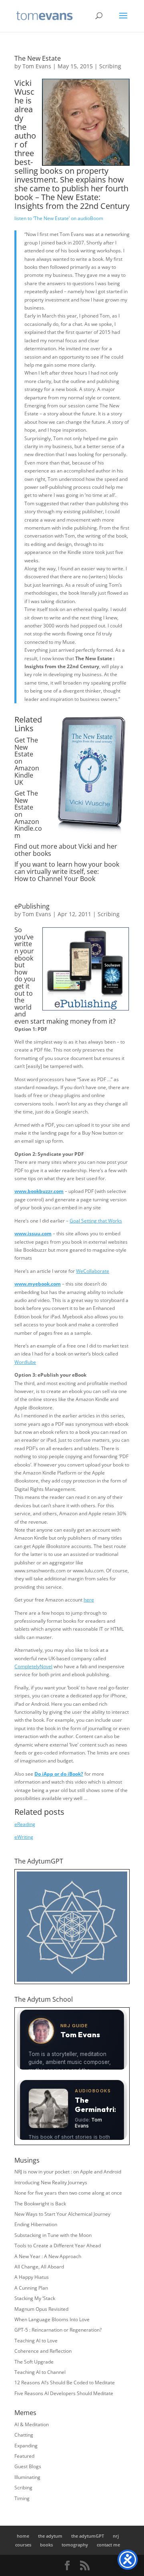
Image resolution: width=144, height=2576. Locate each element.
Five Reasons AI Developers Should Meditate (64, 2393)
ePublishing (32, 906)
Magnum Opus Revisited (41, 2309)
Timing (22, 2498)
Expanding (26, 2446)
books (46, 2545)
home (23, 2536)
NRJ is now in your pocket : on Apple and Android (68, 2172)
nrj (116, 2536)
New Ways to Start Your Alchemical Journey (62, 2214)
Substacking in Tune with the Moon (53, 2235)
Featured (24, 2456)
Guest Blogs (28, 2466)
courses (23, 2545)
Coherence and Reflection (43, 2351)
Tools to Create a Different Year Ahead (58, 2246)
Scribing (110, 66)
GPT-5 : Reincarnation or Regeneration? (58, 2330)
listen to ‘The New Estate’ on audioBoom (59, 218)
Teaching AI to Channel (40, 2372)
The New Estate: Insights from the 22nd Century (72, 201)
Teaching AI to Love (36, 2341)
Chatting (24, 2435)
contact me (108, 2545)
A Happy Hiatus (32, 2277)
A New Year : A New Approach (48, 2256)
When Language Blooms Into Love (52, 2319)
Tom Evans (37, 66)
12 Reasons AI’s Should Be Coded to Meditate (65, 2383)
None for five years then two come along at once (68, 2193)
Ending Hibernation (36, 2224)
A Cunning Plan (31, 2288)
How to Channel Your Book (55, 879)
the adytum (50, 2536)
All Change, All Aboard (39, 2267)
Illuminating (27, 2477)
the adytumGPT (88, 2536)
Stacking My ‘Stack (35, 2298)
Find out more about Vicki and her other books (66, 850)
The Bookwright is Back (40, 2204)
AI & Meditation (32, 2424)
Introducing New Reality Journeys (51, 2182)
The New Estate (38, 58)
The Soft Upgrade (34, 2362)
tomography (75, 2545)
